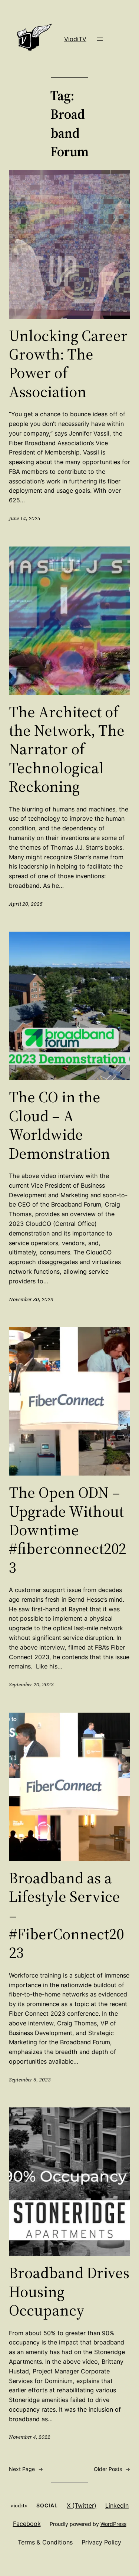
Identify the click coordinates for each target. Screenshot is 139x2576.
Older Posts (112, 2469)
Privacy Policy (101, 2542)
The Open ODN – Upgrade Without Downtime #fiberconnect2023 (67, 1530)
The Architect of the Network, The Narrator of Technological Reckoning (67, 749)
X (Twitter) (82, 2506)
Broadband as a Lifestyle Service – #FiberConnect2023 (66, 1915)
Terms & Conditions (45, 2542)
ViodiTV (75, 39)
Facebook (27, 2524)
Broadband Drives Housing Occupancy (69, 2291)
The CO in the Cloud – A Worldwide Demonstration (59, 1125)
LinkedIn (117, 2506)
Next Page (26, 2469)
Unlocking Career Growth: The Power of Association (68, 364)
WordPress (113, 2524)
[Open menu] (100, 39)
